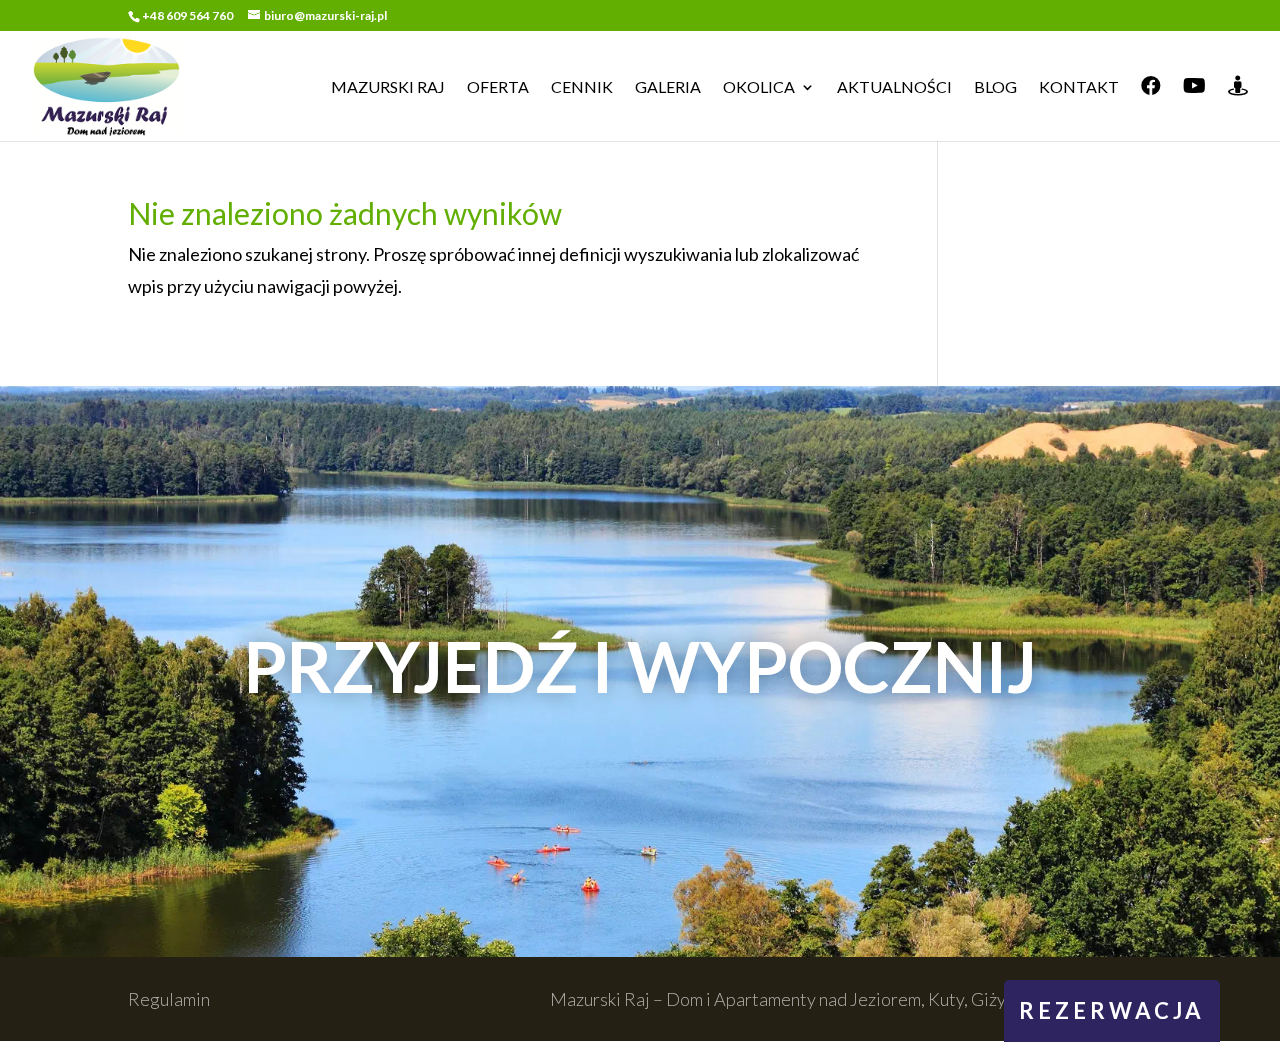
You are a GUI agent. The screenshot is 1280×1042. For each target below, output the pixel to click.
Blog (995, 88)
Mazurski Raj (388, 88)
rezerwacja (1112, 1010)
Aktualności (894, 88)
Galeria (668, 88)
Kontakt (1079, 88)
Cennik (582, 88)
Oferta (498, 88)
